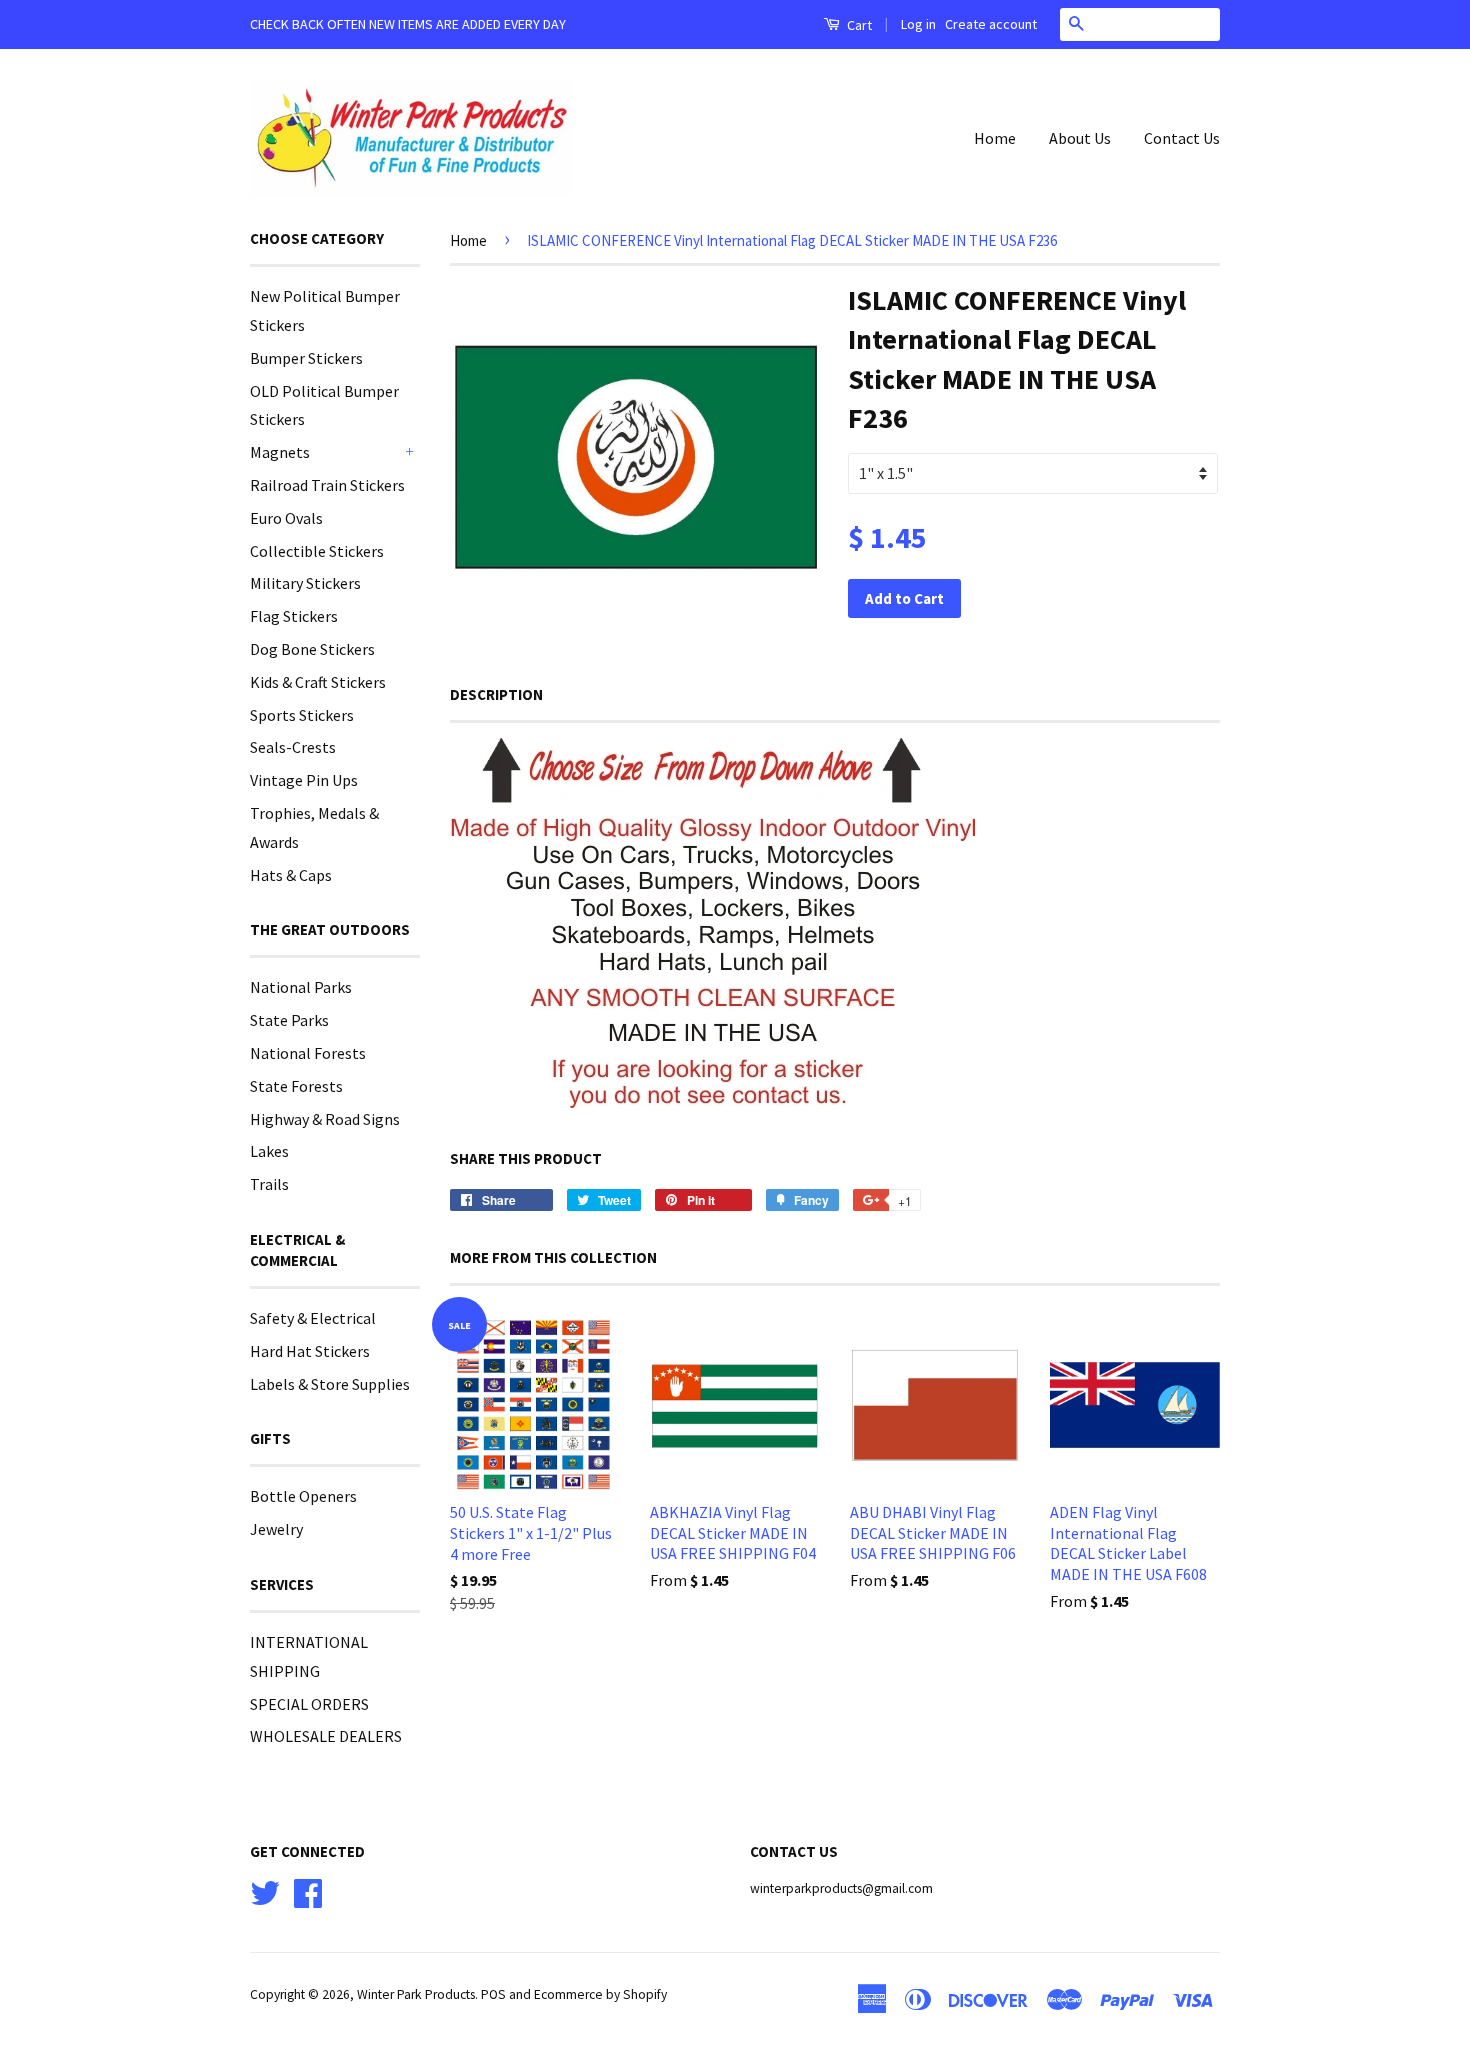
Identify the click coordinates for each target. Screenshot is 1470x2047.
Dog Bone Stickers (312, 649)
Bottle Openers (303, 1496)
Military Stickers (305, 583)
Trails (269, 1184)
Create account (991, 24)
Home (995, 138)
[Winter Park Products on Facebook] (308, 1890)
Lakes (269, 1151)
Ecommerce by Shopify (600, 1994)
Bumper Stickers (306, 358)
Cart (858, 25)
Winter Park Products (416, 1994)
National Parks (301, 987)
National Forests (308, 1053)
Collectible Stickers (317, 551)
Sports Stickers (302, 715)
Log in (918, 24)
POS (493, 1994)
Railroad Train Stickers (327, 485)
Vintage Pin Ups (304, 780)
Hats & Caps (291, 875)
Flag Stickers (294, 616)
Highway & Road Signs (325, 1119)
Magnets (280, 452)
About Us (1080, 138)
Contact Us (1182, 138)
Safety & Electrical (313, 1318)
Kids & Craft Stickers (318, 682)
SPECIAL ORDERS (309, 1704)
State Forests (296, 1086)
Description (496, 694)
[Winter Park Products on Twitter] (265, 1890)
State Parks (289, 1020)
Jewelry (276, 1529)
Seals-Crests (293, 747)
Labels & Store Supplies (330, 1384)
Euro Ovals (286, 518)
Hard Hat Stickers (310, 1351)
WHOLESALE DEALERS (326, 1736)
